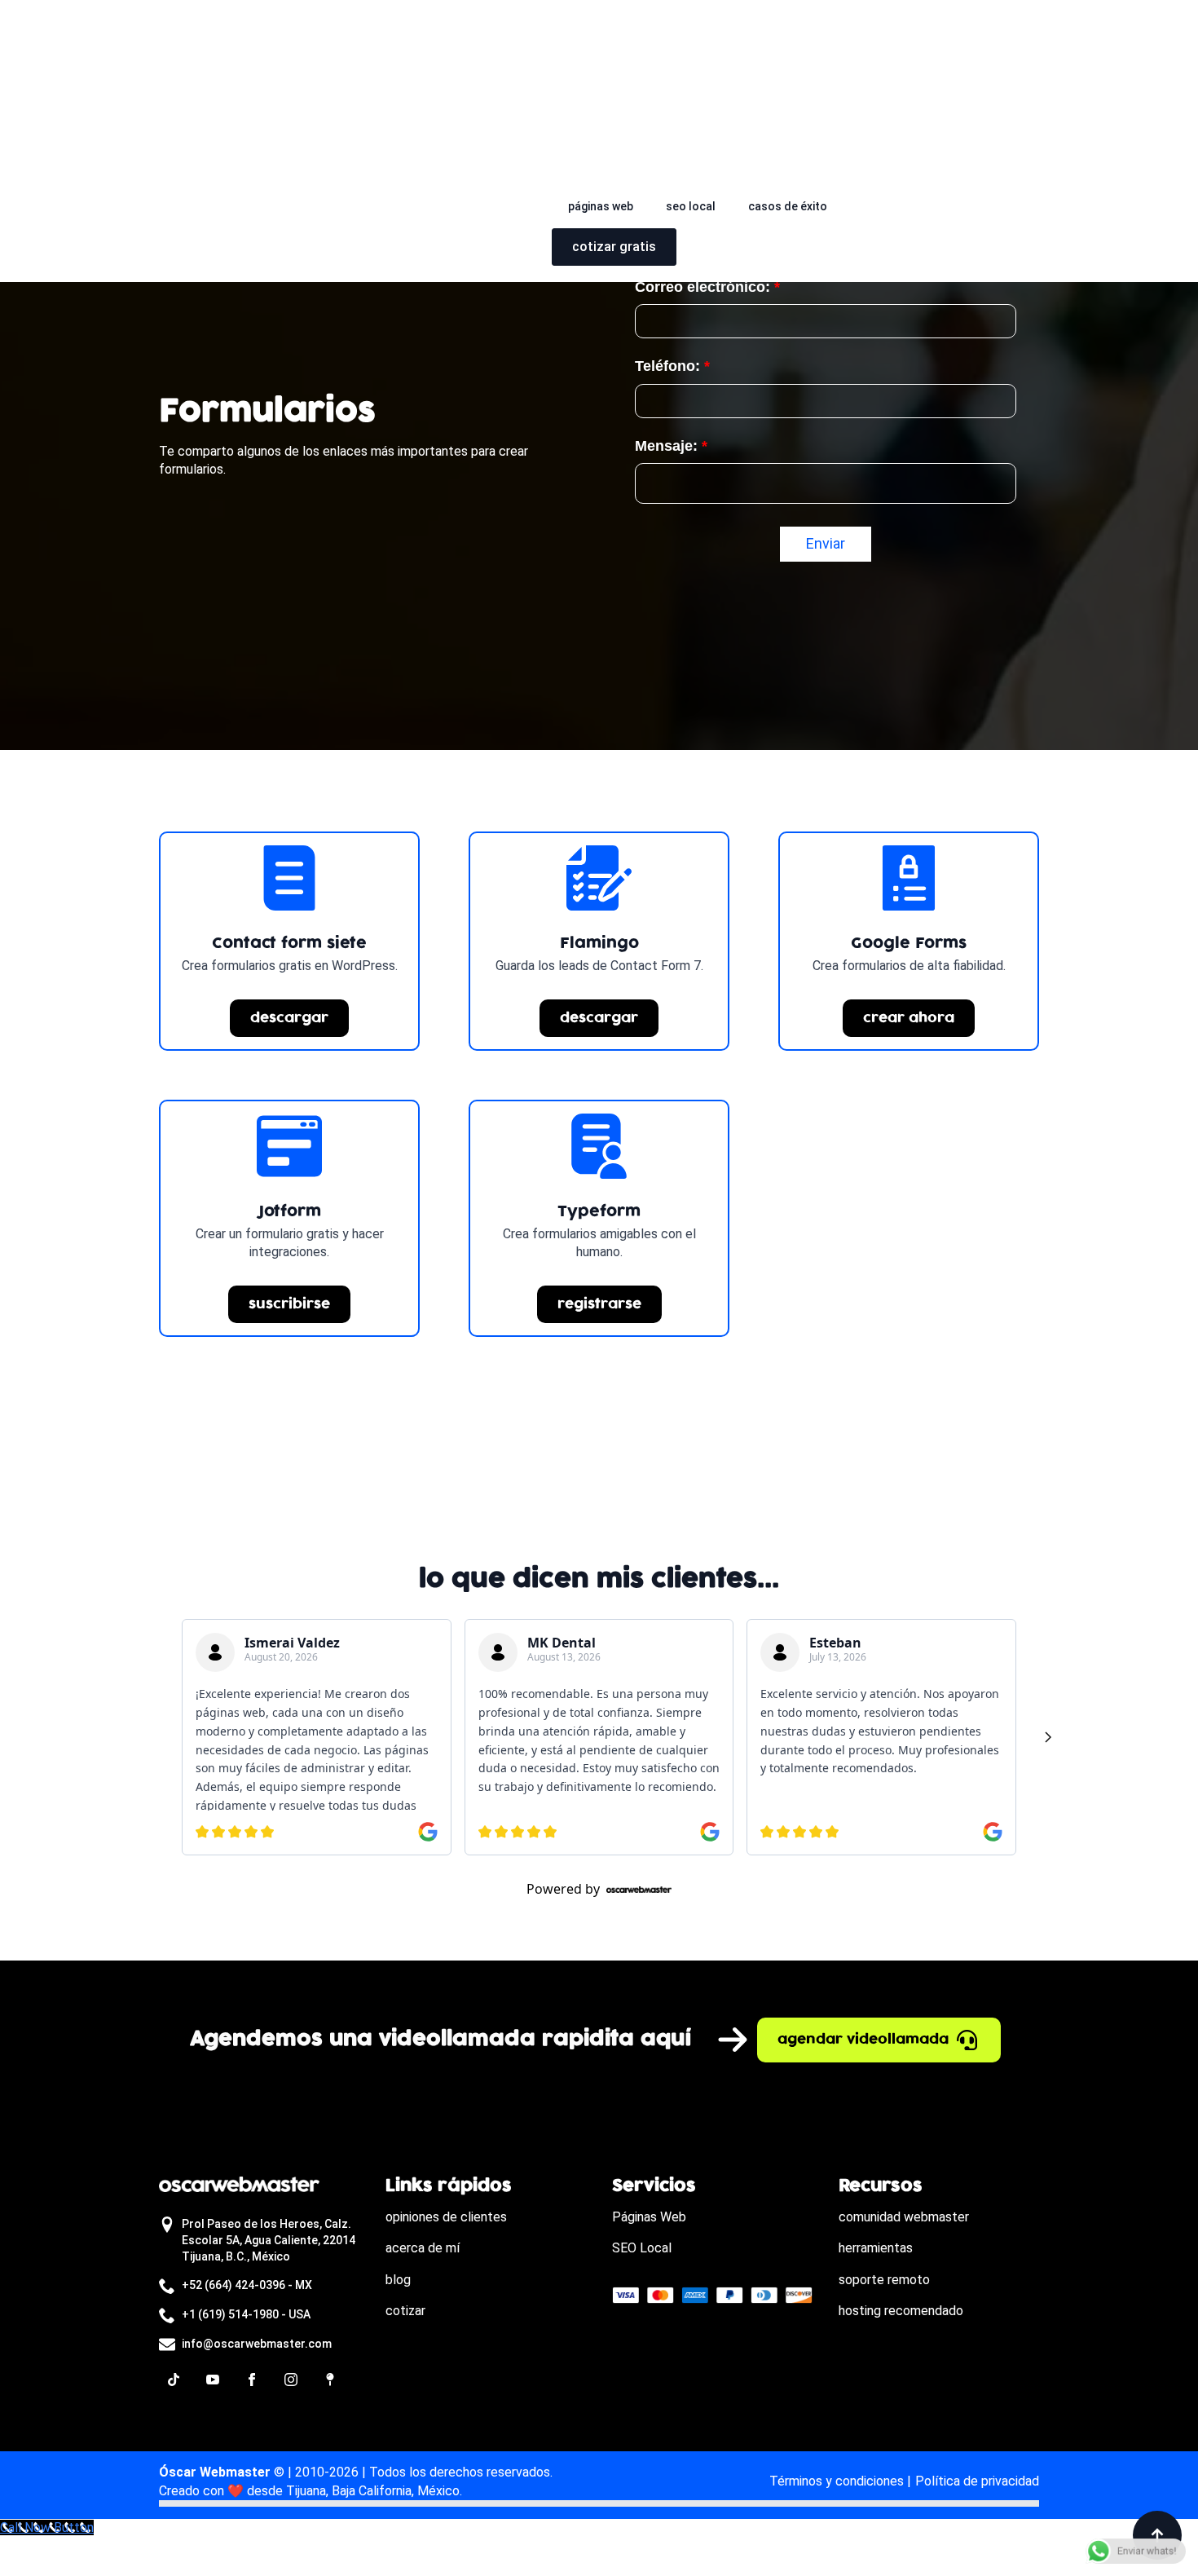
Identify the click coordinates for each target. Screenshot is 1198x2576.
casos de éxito (788, 206)
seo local (691, 206)
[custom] (174, 2380)
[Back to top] (1157, 2535)
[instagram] (291, 2380)
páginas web (601, 206)
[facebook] (252, 2380)
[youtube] (213, 2380)
